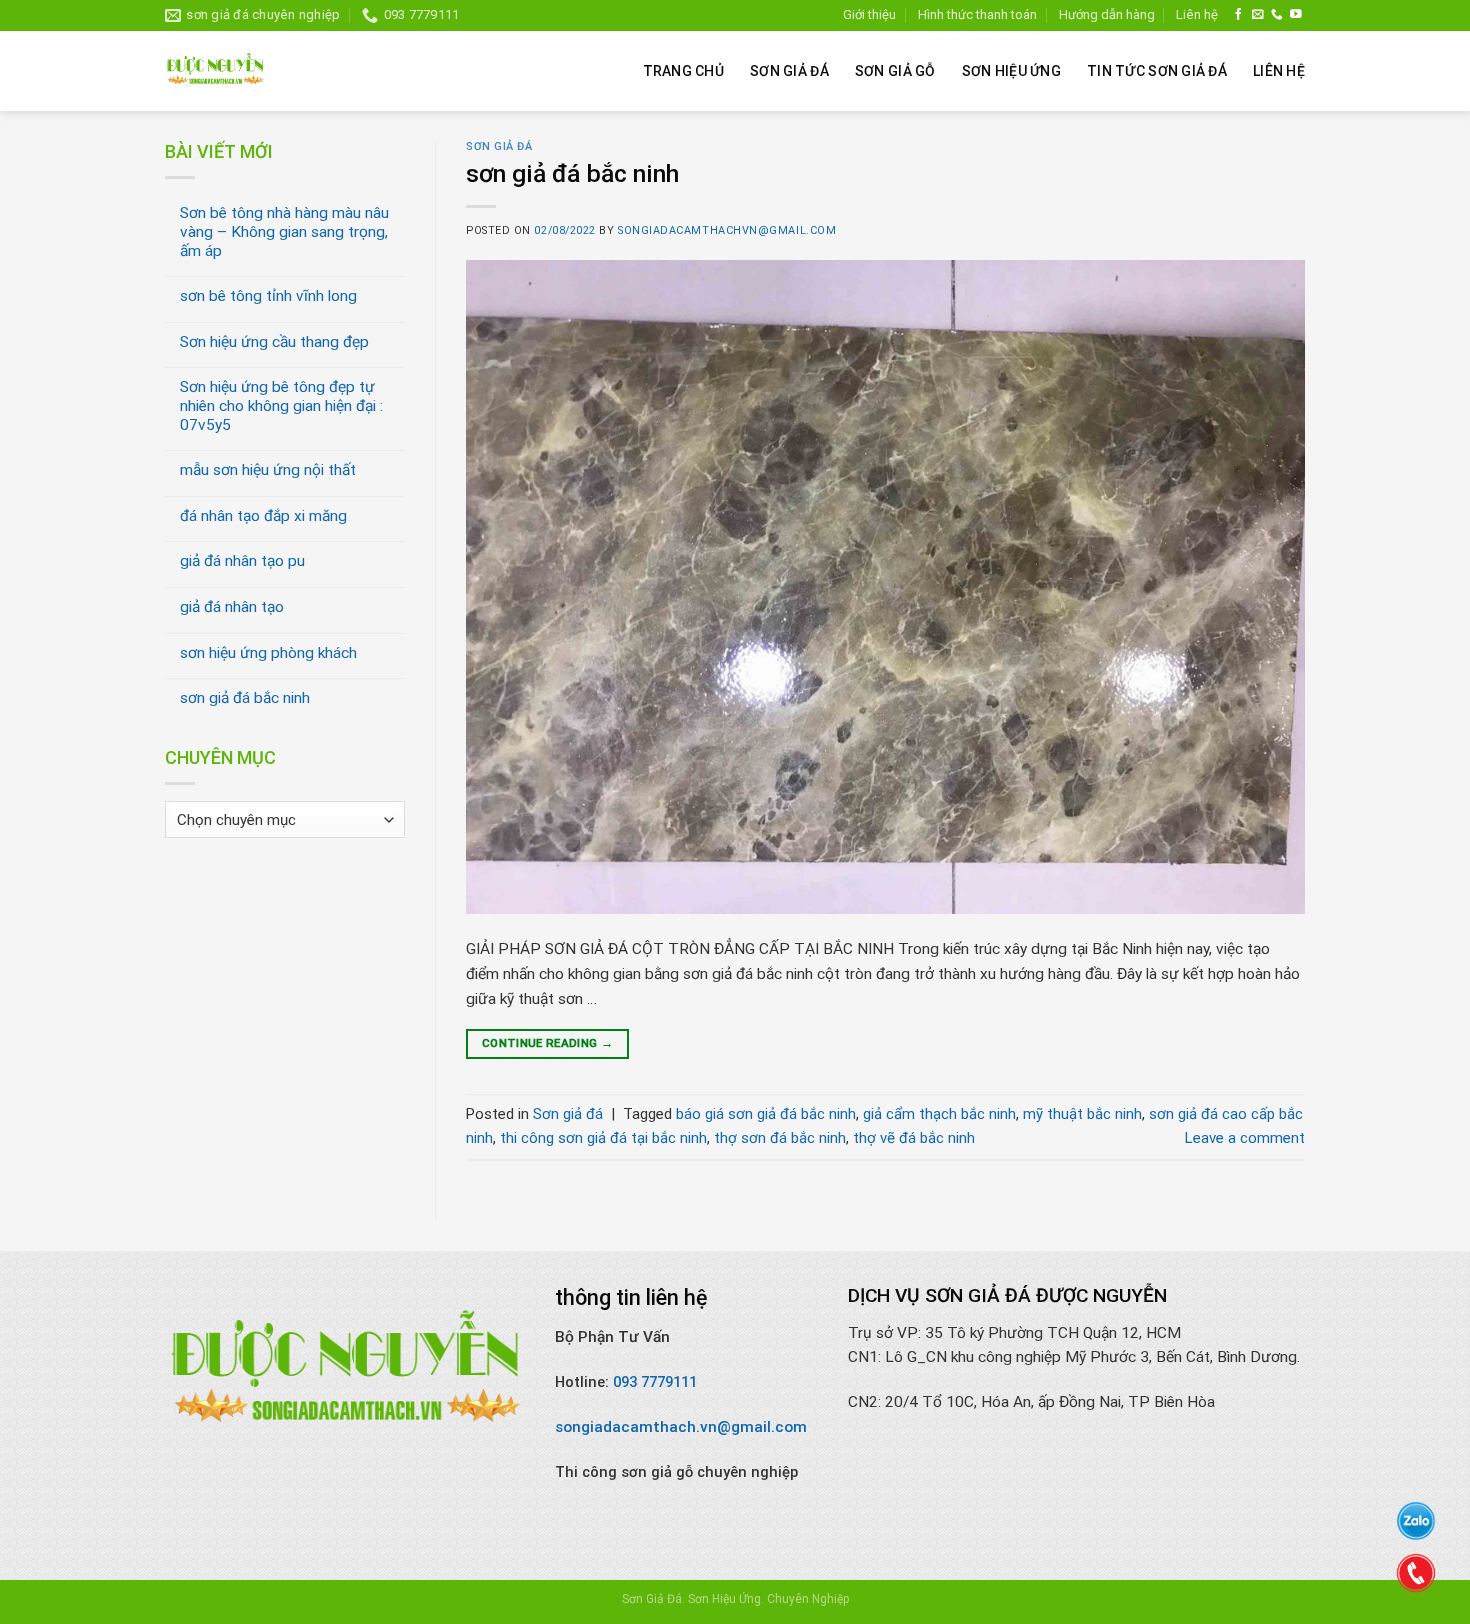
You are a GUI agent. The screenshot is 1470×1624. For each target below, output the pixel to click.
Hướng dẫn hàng (1107, 14)
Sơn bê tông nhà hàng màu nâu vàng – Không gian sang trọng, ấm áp (284, 231)
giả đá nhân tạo (232, 607)
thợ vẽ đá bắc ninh (914, 1138)
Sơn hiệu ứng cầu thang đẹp (274, 342)
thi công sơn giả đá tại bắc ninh (603, 1138)
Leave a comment (1245, 1138)
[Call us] (1277, 14)
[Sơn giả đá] (215, 71)
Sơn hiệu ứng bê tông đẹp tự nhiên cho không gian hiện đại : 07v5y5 (281, 405)
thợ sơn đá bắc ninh (780, 1138)
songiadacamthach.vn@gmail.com (681, 1427)
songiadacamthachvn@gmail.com (727, 230)
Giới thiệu (869, 14)
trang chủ (684, 71)
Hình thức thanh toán (977, 14)
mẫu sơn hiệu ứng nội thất (268, 470)
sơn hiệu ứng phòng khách (268, 653)
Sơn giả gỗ (895, 71)
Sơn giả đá (789, 71)
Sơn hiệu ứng (1011, 71)
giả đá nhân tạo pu (242, 561)
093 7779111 (655, 1382)
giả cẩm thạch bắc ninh (939, 1114)
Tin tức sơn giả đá (1157, 71)
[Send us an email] (1258, 14)
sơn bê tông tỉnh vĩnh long (268, 296)
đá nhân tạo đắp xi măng (263, 516)
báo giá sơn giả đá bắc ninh (766, 1114)
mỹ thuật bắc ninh (1082, 1114)
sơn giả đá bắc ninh (245, 698)
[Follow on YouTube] (1296, 14)
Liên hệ (1197, 14)
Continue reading (547, 1043)
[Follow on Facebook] (1239, 14)
